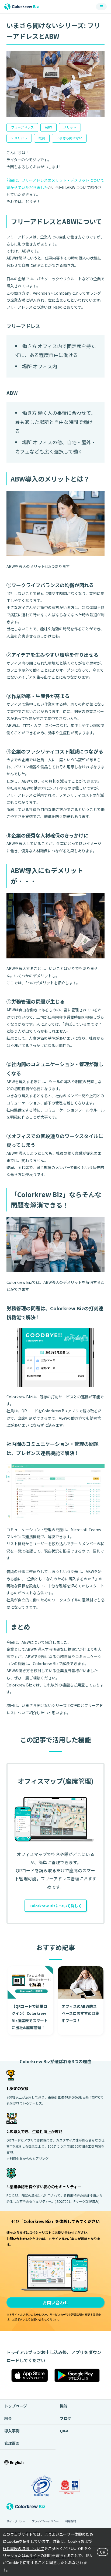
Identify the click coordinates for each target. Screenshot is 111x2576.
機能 (64, 2406)
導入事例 (12, 2431)
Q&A (64, 2431)
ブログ (65, 2418)
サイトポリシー (16, 2521)
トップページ (16, 2406)
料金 (8, 2418)
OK (103, 2552)
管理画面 (12, 2443)
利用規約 (71, 2521)
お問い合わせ (55, 2302)
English (17, 2462)
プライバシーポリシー (45, 2521)
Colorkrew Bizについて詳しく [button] (56, 1906)
